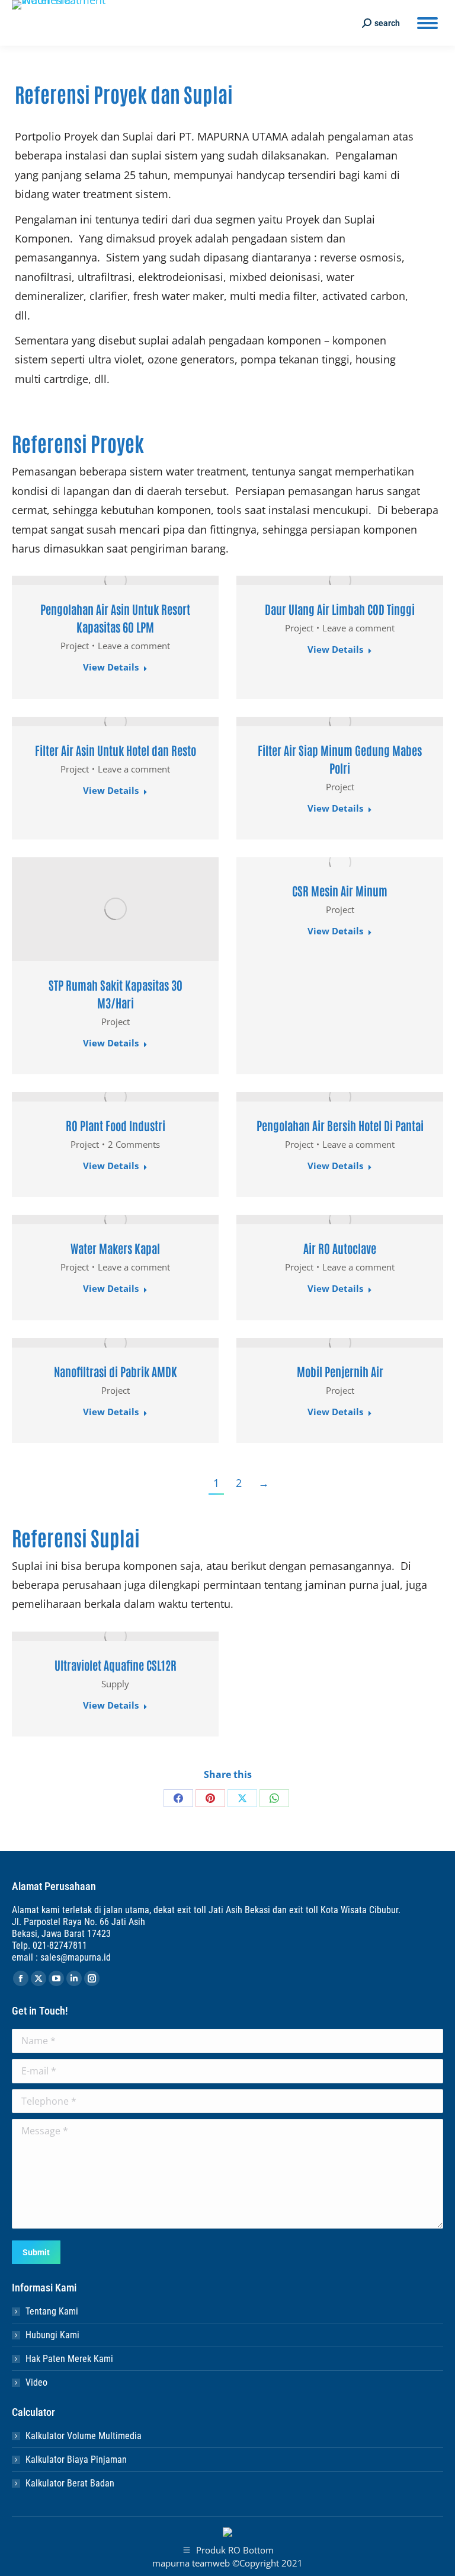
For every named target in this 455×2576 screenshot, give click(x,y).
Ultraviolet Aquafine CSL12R (116, 1665)
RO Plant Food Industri (116, 1125)
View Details (111, 667)
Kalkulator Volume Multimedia (84, 2436)
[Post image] (340, 580)
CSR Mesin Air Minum (340, 890)
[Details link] (148, 580)
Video (36, 2382)
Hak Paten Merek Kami (69, 2359)
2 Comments (134, 1144)
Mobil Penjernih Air (340, 1371)
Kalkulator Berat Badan (70, 2483)
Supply (115, 1684)
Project (75, 646)
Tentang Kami (52, 2311)
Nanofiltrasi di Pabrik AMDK (116, 1371)
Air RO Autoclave (340, 1248)
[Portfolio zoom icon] (116, 580)
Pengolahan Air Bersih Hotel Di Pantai (340, 1125)
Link (84, 580)
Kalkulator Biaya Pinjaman (76, 2460)
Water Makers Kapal (115, 1248)
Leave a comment (134, 646)
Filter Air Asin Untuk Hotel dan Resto (116, 750)
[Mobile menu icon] (427, 23)
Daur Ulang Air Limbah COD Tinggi (340, 609)
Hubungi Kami (52, 2335)
